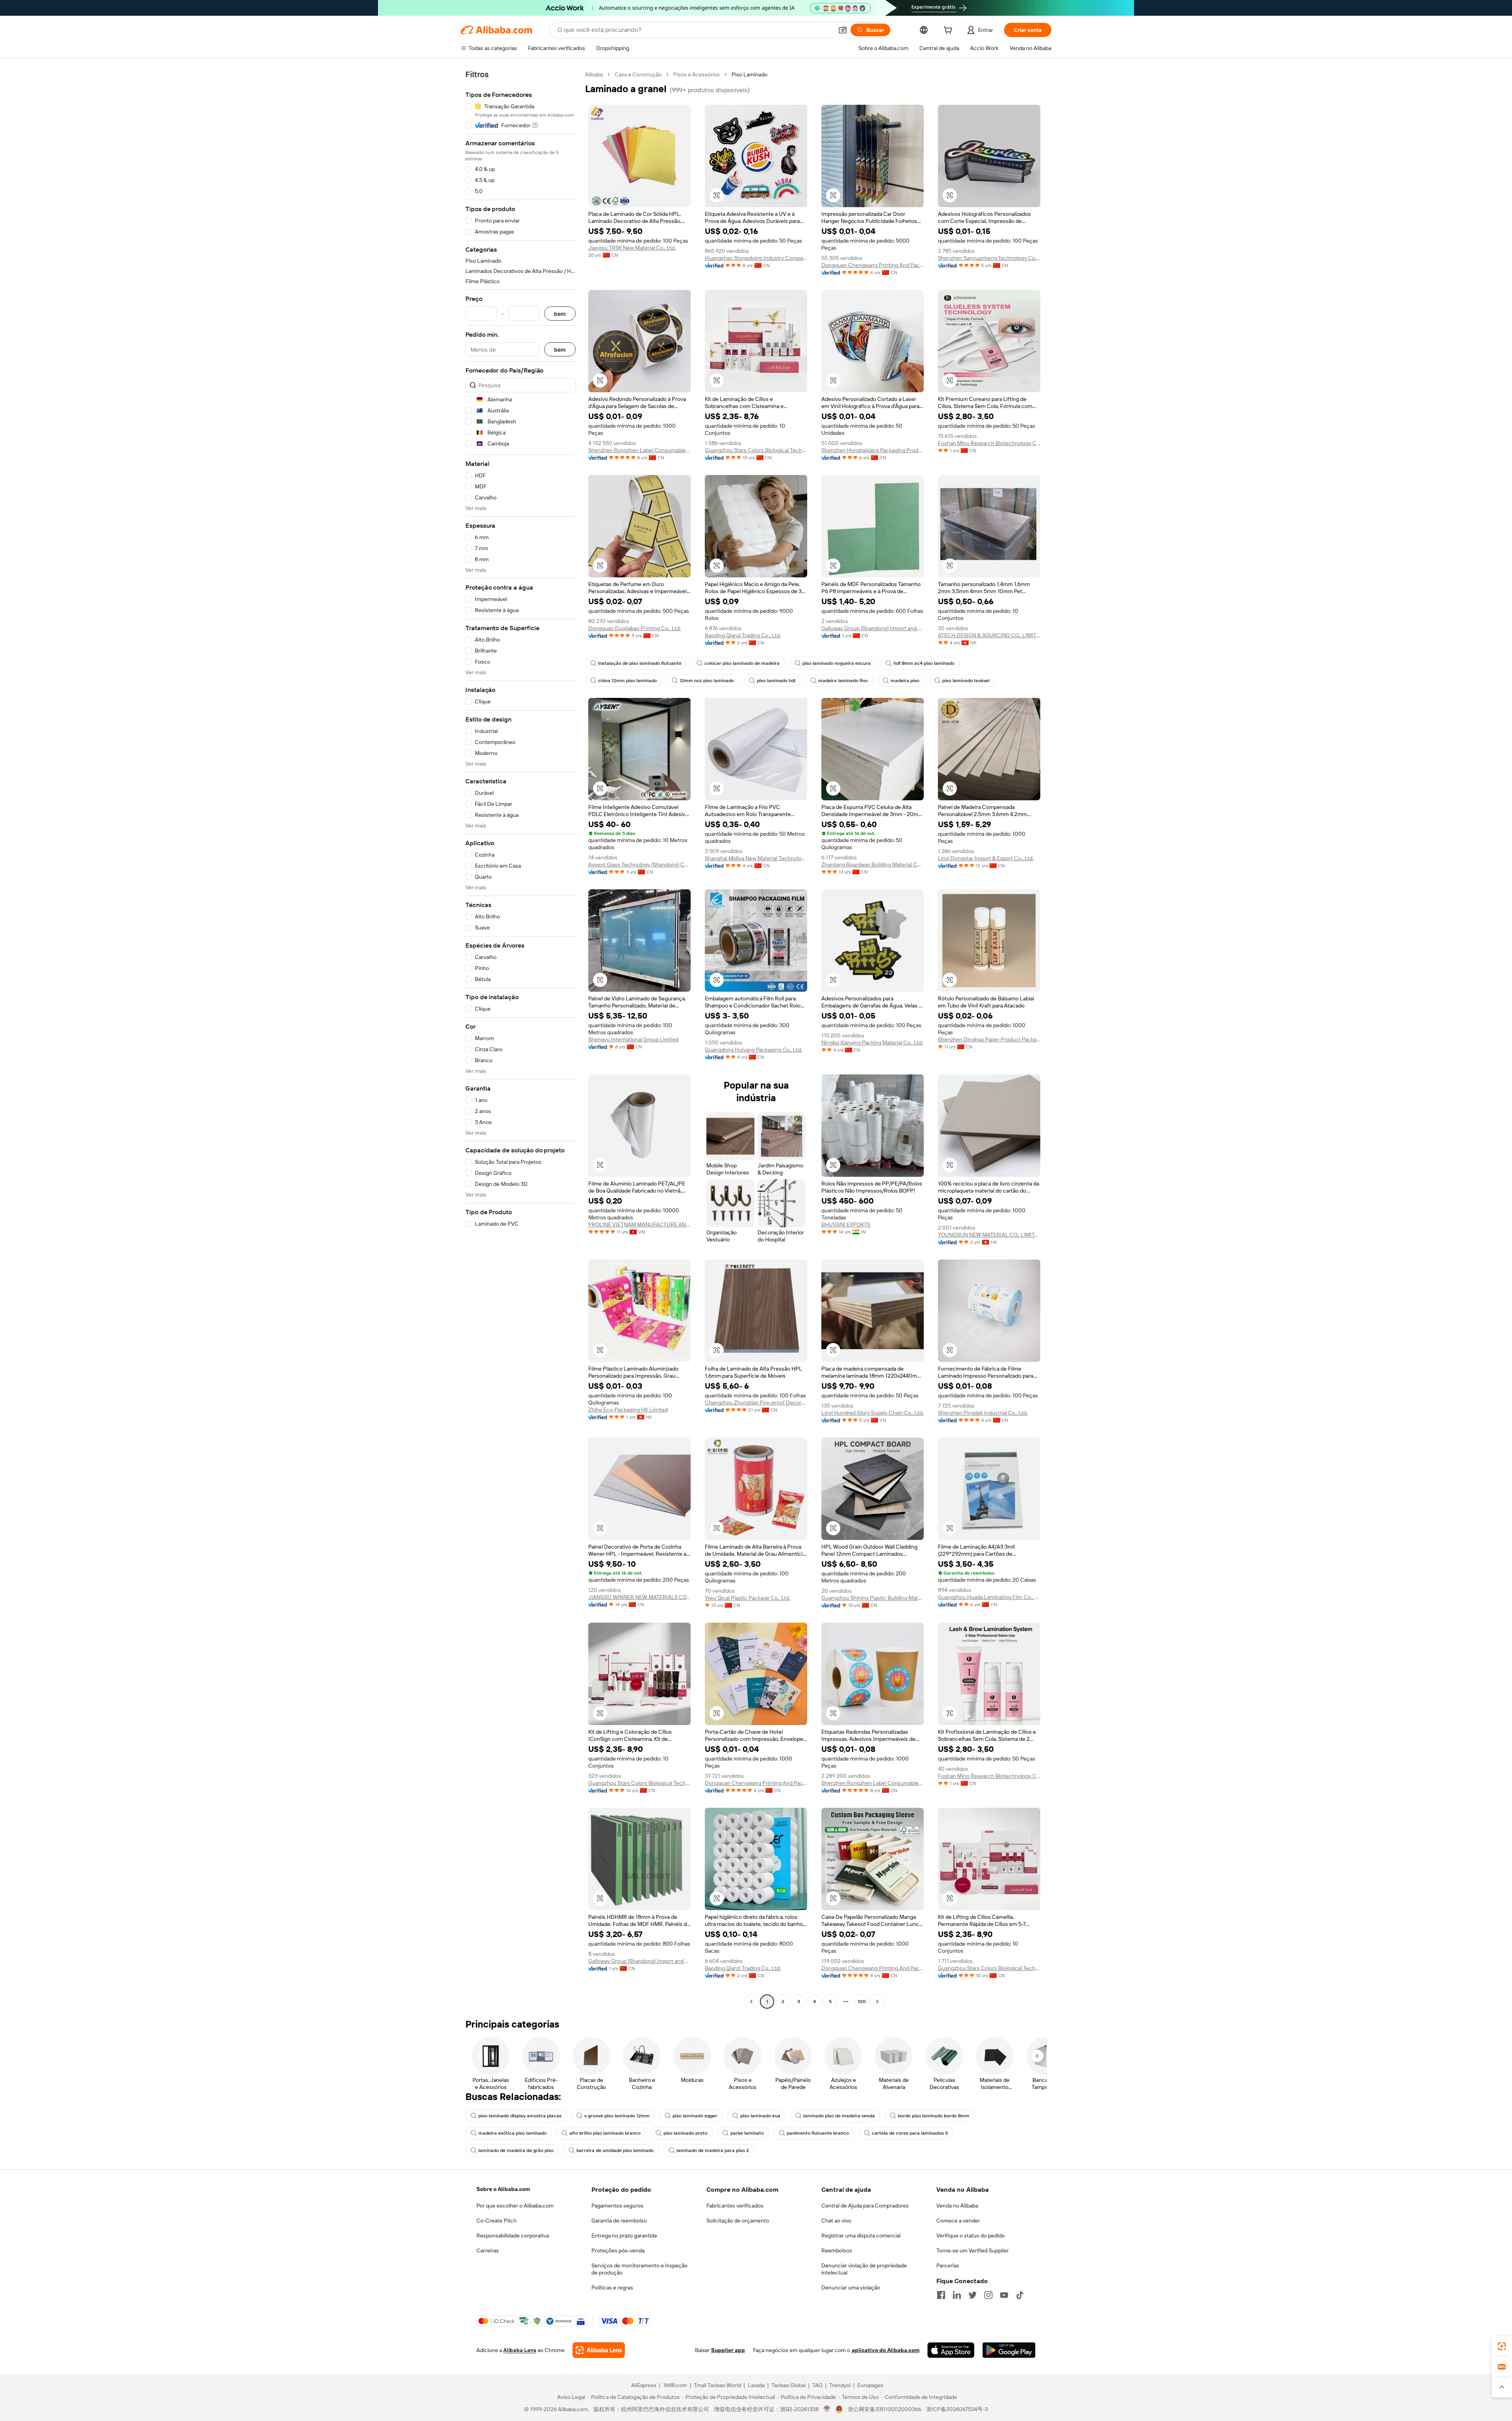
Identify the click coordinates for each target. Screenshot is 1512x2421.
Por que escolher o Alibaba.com (515, 2206)
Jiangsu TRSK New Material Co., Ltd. (632, 248)
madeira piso (905, 681)
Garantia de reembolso (619, 2221)
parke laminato (747, 2133)
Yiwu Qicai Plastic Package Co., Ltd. (748, 1598)
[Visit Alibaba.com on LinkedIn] (957, 2295)
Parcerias (948, 2265)
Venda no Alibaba (957, 2206)
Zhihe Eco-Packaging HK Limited (628, 1410)
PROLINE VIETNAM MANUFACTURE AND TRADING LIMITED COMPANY (639, 1224)
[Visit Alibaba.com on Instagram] (988, 2295)
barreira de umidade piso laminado (615, 2150)
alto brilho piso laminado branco (605, 2133)
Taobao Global (788, 2385)
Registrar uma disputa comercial (861, 2235)
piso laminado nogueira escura (837, 663)
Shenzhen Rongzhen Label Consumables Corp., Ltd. (639, 450)
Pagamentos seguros (617, 2206)
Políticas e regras (612, 2287)
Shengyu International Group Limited (633, 1039)
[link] (1502, 2346)
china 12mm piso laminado (627, 681)
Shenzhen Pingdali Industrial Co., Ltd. (983, 1413)
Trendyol (840, 2385)
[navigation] (521, 1039)
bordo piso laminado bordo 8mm (934, 2116)
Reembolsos (837, 2250)
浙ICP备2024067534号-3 (957, 2409)
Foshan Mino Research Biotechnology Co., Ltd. (989, 443)
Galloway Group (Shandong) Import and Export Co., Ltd (873, 628)
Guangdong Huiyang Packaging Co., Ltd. (753, 1050)
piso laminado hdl (776, 681)
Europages (870, 2385)
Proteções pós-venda (618, 2250)
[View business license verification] (827, 2409)
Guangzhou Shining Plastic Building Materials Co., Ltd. (873, 1598)
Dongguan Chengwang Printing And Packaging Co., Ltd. (873, 265)
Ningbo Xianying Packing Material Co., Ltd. (872, 1043)
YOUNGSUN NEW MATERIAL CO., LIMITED (989, 1235)
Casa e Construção (638, 74)
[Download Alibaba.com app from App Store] (951, 2350)
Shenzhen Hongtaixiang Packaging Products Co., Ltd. (873, 450)
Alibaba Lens (520, 2350)
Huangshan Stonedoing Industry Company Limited (756, 258)
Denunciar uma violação (851, 2287)
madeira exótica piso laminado (512, 2133)
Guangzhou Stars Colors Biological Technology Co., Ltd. (756, 450)
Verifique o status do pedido (971, 2235)
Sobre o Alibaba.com (503, 2189)
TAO (817, 2385)
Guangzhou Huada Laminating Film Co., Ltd (989, 1597)
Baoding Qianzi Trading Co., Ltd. (743, 635)
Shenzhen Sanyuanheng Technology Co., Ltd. (989, 258)
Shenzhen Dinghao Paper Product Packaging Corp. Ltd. (989, 1039)
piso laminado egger (695, 2116)
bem (560, 314)
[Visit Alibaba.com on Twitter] (973, 2295)
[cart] (949, 31)
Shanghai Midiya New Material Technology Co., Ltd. (756, 858)
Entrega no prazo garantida (624, 2235)
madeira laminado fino (843, 681)
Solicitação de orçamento (738, 2221)
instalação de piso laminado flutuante (640, 663)
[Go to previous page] (751, 2002)
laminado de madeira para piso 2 (713, 2150)
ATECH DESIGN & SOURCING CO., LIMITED (989, 635)
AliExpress (644, 2385)
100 (862, 2002)
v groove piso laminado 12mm (617, 2116)
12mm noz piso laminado (707, 681)
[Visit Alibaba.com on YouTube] (1004, 2295)
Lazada (756, 2385)
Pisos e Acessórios (697, 74)
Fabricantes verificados (735, 2206)
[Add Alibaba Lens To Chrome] (599, 2350)
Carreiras (488, 2250)
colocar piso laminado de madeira (742, 663)
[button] (843, 30)
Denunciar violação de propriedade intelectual (864, 2269)
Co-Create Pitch (497, 2221)
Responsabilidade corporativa (513, 2235)
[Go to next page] (877, 2002)
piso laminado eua (760, 2116)
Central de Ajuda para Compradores (865, 2206)
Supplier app (728, 2350)
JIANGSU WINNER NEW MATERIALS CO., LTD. (639, 1597)
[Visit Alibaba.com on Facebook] (941, 2295)
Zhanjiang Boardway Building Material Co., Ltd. (873, 865)
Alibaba (594, 74)
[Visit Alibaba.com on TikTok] (1020, 2295)
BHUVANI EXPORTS (846, 1224)
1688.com (675, 2385)
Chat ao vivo (836, 2221)
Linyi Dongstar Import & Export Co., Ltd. (986, 858)
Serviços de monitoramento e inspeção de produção (639, 2269)
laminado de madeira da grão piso (516, 2150)
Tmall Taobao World (717, 2385)
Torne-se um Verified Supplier (973, 2250)
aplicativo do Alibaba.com (886, 2350)
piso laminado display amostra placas (520, 2116)
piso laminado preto (686, 2133)
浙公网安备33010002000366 (885, 2409)
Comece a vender (958, 2221)
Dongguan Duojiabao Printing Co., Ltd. (635, 628)
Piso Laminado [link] (750, 74)
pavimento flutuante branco (818, 2133)
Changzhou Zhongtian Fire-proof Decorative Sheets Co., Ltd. (756, 1403)
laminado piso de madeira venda (839, 2116)
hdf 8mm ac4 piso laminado (924, 663)
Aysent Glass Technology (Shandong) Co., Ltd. (639, 865)
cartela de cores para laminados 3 (910, 2133)
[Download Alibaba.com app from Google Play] (1009, 2350)
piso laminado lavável (966, 681)
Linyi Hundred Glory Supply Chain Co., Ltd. (873, 1413)
